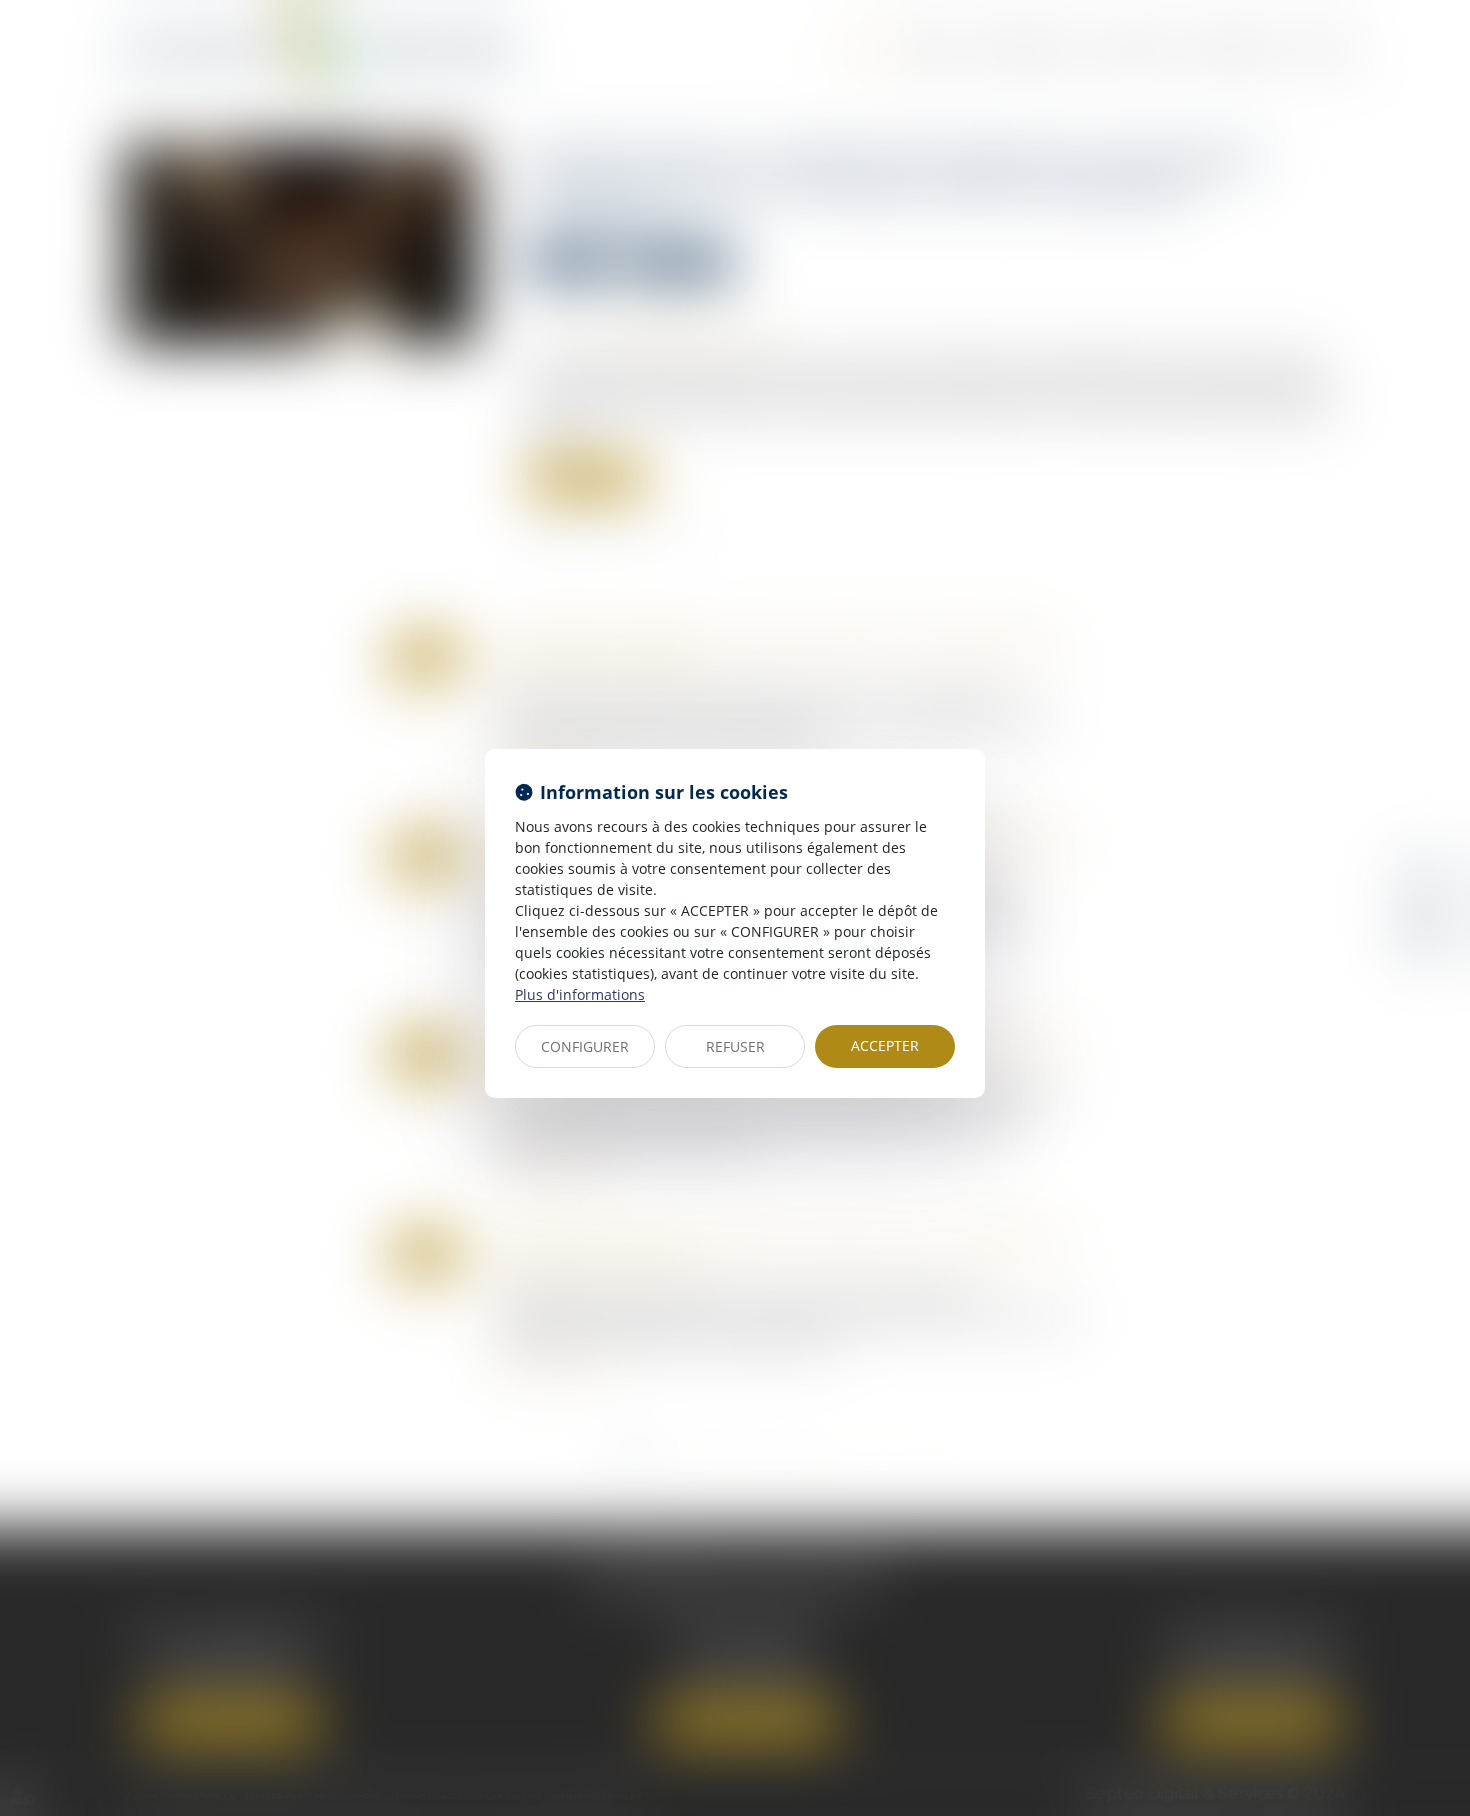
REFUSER (735, 1046)
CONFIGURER (585, 1046)
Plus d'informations (580, 994)
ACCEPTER (885, 1045)
